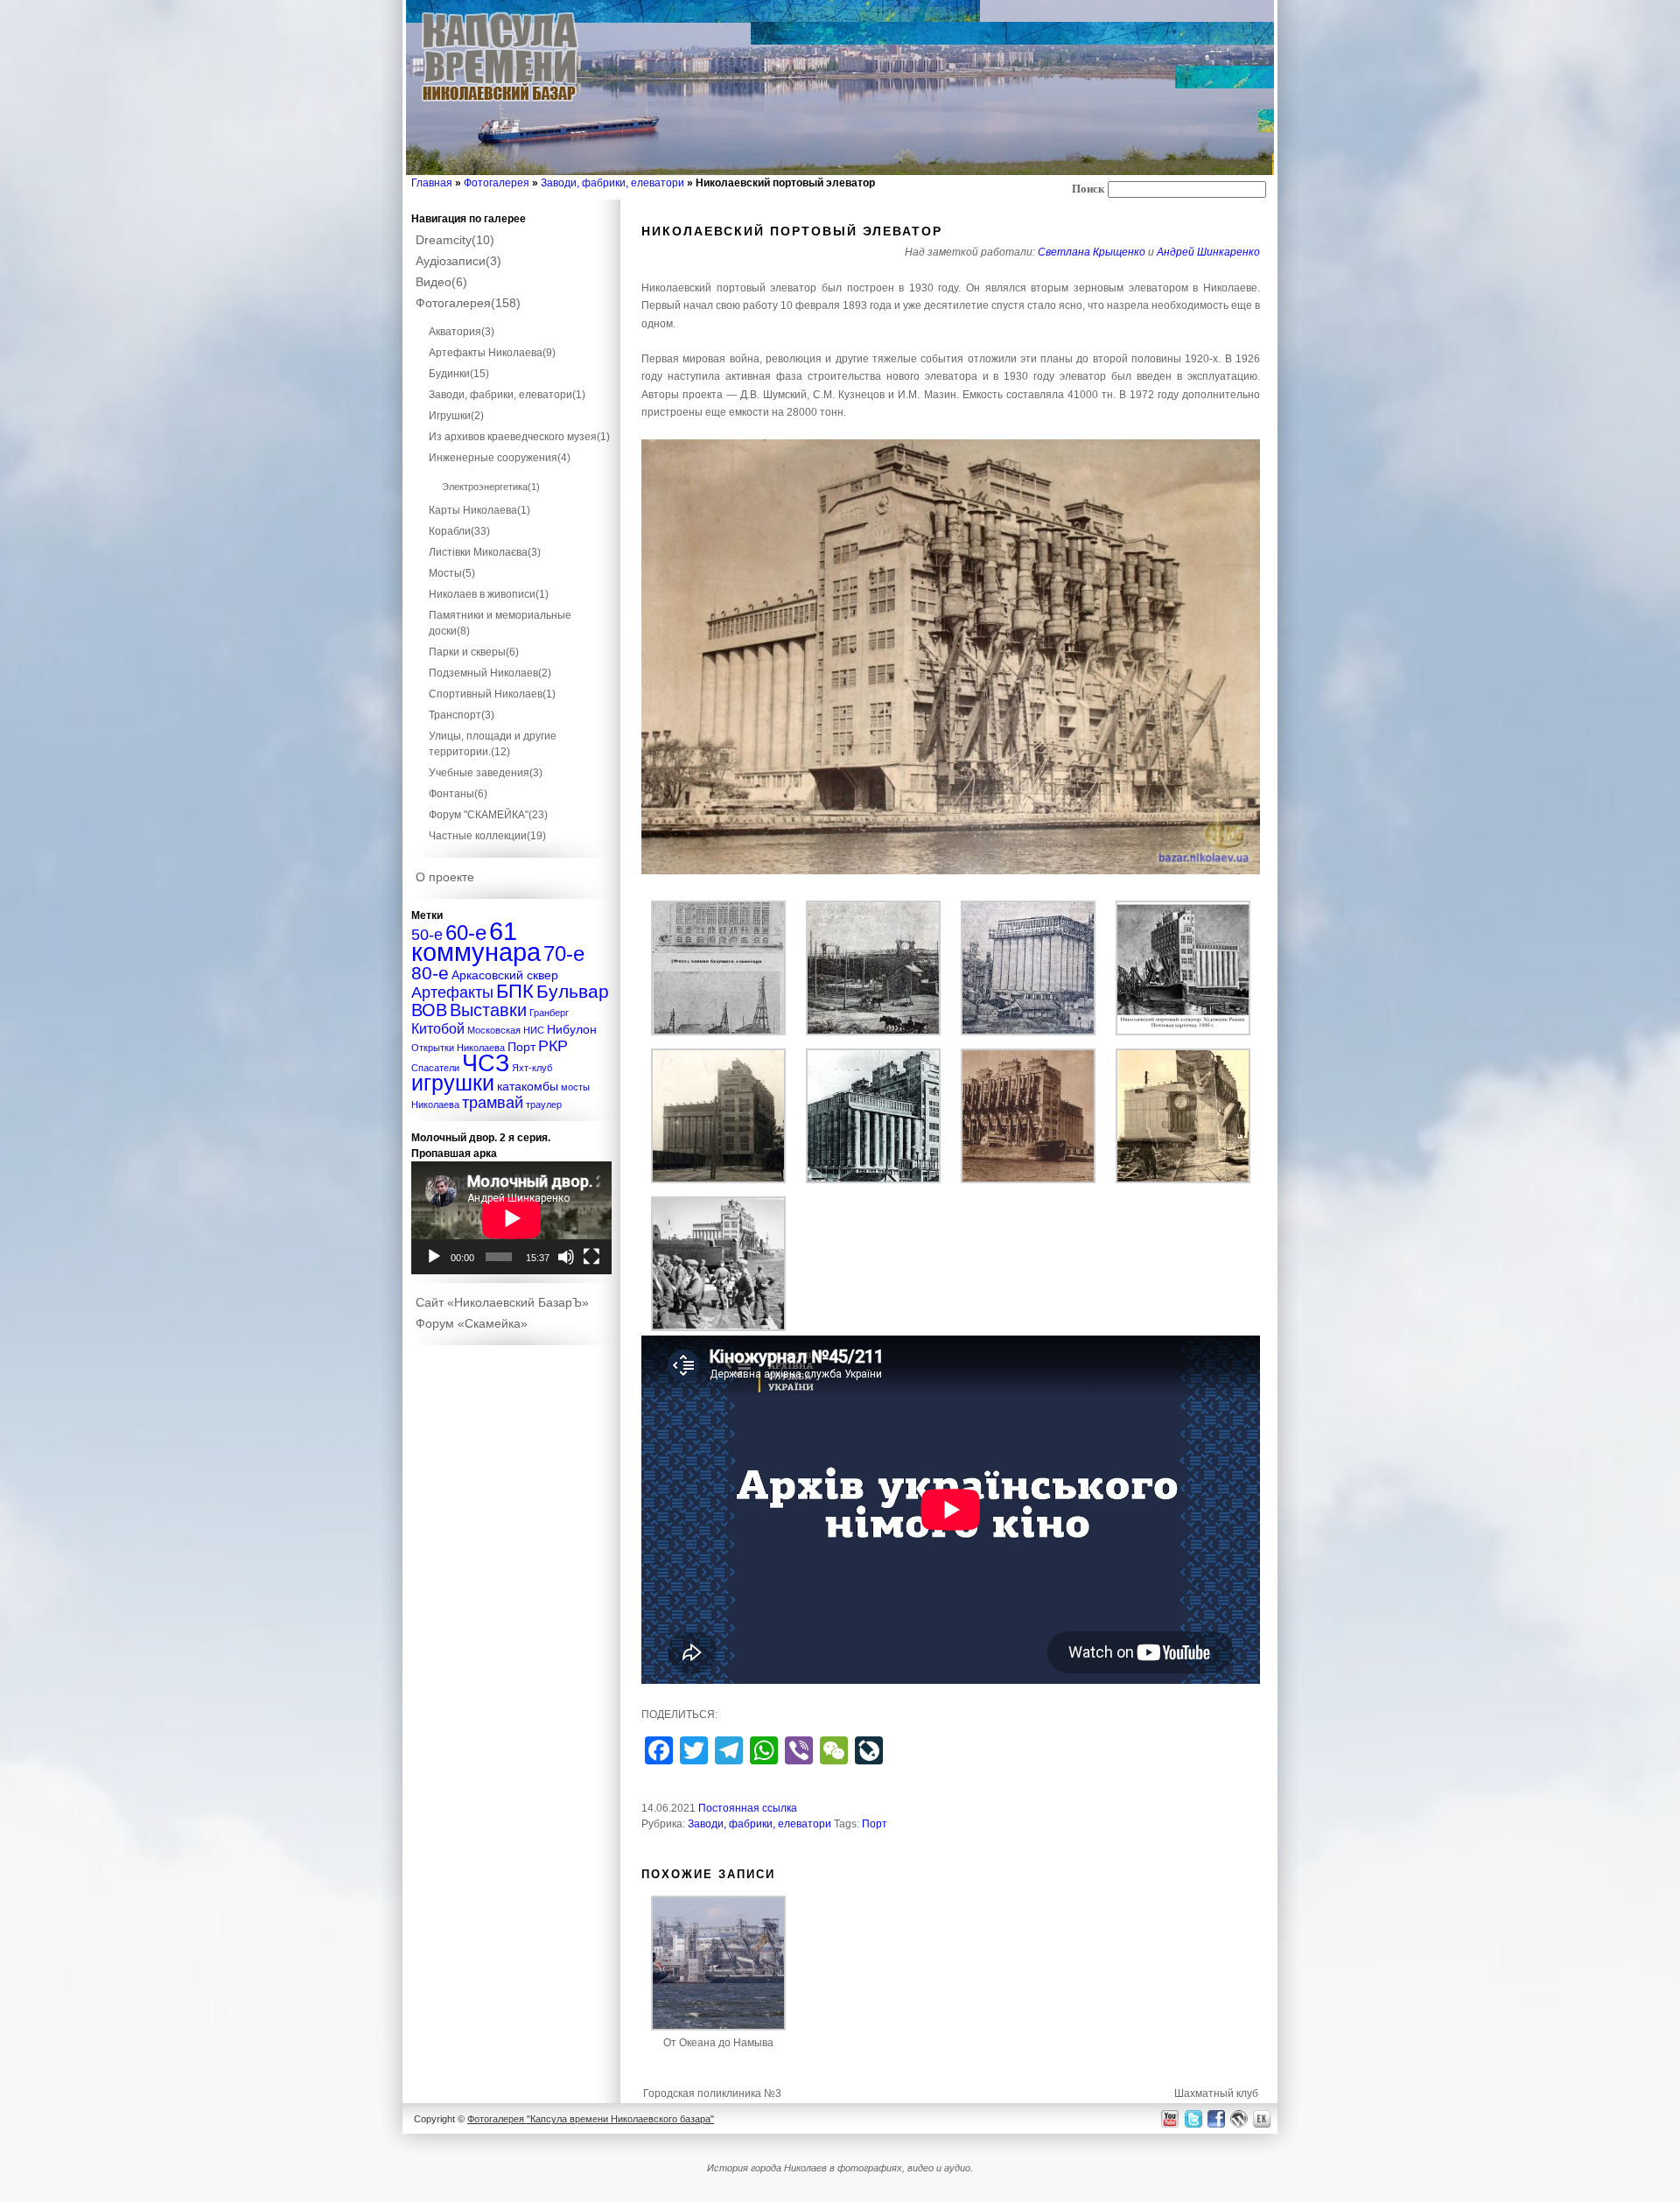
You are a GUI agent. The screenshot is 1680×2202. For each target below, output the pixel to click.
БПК (515, 991)
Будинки (459, 374)
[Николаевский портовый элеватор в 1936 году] (1183, 1032)
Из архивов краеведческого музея (519, 437)
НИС (534, 1030)
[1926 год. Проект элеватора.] (718, 1032)
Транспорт (462, 715)
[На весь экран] (591, 1257)
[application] (511, 1218)
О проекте (445, 877)
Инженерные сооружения (500, 458)
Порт (875, 1824)
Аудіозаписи (458, 261)
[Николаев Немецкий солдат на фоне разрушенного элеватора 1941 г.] (1183, 1180)
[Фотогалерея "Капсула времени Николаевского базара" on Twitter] (1192, 2118)
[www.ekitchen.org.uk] (1264, 2118)
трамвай (493, 1102)
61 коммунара (476, 941)
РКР (553, 1045)
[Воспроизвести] (434, 1257)
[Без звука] (566, 1257)
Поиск (1088, 189)
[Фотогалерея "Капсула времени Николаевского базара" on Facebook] (1215, 2118)
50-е (427, 934)
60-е (466, 933)
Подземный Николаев (490, 673)
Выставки (488, 1010)
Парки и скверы (474, 652)
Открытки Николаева (458, 1048)
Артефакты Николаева (492, 353)
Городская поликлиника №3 (712, 2093)
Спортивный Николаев (492, 694)
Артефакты (452, 992)
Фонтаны (458, 794)
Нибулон (572, 1029)
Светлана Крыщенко (1092, 252)
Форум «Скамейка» (472, 1323)
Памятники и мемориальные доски (500, 623)
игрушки (453, 1083)
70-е (564, 954)
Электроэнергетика (491, 487)
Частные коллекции (487, 836)
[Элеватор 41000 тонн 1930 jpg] (951, 657)
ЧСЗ (486, 1063)
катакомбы (528, 1086)
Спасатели (435, 1068)
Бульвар (573, 991)
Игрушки (456, 416)
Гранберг (549, 1013)
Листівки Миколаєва (485, 552)
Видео (441, 282)
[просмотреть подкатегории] (512, 316)
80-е (430, 973)
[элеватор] (718, 1180)
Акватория (462, 332)
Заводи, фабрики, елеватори (612, 183)
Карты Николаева (479, 510)
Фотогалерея (497, 183)
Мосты (452, 573)
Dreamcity (455, 240)
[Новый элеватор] (873, 1180)
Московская (494, 1030)
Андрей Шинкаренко (1208, 252)
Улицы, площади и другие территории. (493, 744)
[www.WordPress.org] (1239, 2118)
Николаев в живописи (489, 594)
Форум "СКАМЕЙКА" (488, 815)
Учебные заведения (486, 773)
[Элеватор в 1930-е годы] (1028, 1180)
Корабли (459, 531)
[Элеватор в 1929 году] (1028, 1032)
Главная (432, 183)
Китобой (438, 1028)
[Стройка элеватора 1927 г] (873, 1032)
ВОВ (429, 1010)
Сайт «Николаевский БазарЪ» (502, 1302)
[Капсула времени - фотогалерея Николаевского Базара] (500, 102)
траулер (544, 1105)
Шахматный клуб (1216, 2093)
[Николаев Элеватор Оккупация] (718, 1328)
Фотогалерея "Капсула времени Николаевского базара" (591, 2119)
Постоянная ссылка (748, 1808)
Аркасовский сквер (505, 975)
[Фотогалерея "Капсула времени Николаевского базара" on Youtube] (1170, 2118)
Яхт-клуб (532, 1068)
